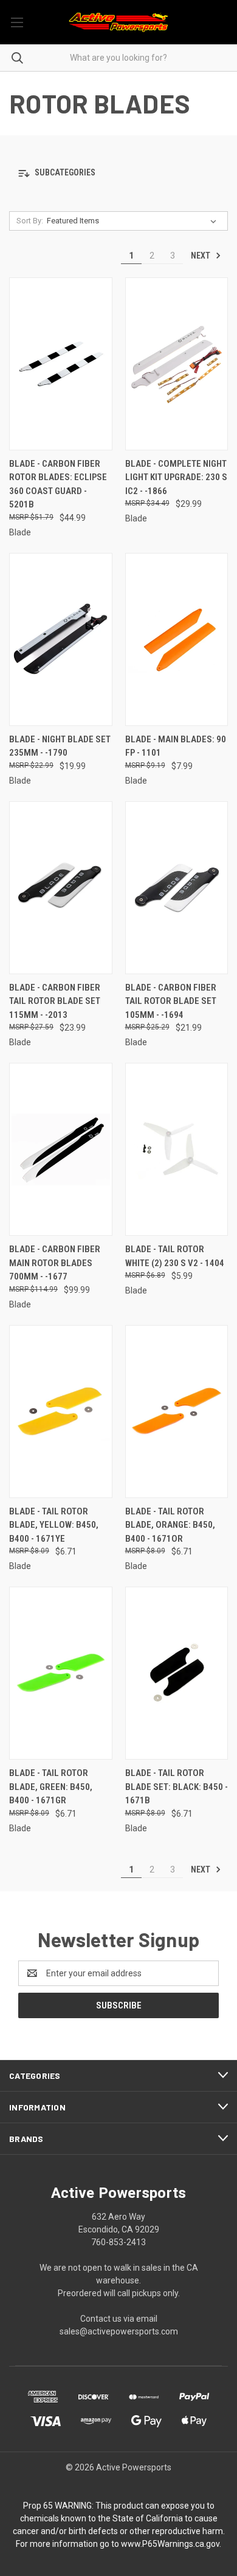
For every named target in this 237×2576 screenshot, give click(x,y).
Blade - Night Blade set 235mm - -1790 (60, 746)
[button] (118, 173)
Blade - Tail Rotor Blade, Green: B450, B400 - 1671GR (51, 1787)
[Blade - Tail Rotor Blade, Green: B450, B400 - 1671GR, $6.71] (61, 1673)
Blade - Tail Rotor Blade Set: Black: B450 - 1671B (177, 1787)
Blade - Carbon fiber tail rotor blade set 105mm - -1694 (171, 1001)
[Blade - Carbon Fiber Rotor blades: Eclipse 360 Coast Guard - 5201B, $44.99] (61, 364)
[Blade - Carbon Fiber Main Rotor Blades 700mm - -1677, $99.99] (61, 1149)
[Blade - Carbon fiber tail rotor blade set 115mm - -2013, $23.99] (61, 888)
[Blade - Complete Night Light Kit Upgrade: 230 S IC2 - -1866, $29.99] (177, 364)
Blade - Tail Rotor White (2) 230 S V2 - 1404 (175, 1256)
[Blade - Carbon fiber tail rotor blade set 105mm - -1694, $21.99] (177, 888)
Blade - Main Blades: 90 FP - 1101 (176, 746)
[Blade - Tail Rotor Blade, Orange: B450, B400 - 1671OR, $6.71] (177, 1412)
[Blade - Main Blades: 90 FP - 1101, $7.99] (177, 639)
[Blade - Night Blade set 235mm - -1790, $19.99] (61, 639)
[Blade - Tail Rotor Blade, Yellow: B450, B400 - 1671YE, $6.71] (61, 1412)
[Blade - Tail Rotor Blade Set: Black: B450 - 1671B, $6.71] (177, 1673)
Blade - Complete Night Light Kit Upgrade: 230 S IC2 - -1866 (176, 477)
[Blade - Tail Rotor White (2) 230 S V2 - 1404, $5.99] (177, 1149)
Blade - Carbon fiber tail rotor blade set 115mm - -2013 (55, 1001)
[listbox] (134, 221)
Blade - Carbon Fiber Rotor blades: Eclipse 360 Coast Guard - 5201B (58, 484)
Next (201, 256)
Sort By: (30, 221)
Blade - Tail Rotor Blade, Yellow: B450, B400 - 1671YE (54, 1525)
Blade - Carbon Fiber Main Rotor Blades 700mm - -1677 (55, 1263)
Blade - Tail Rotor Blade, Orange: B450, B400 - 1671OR (170, 1525)
